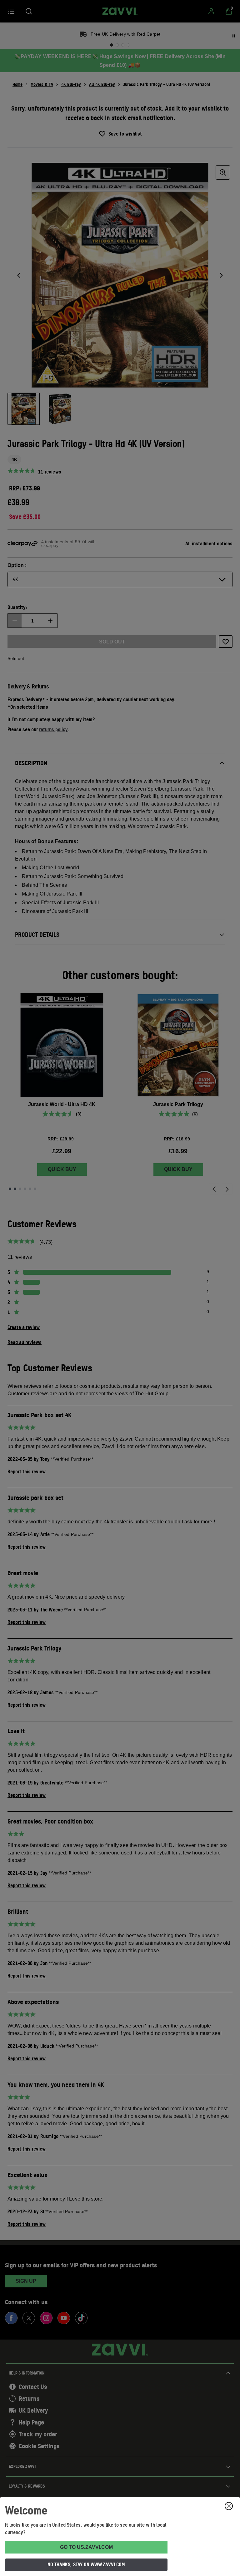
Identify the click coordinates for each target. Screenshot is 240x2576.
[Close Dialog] (229, 2506)
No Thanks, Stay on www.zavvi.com (86, 2564)
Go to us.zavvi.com (86, 2547)
